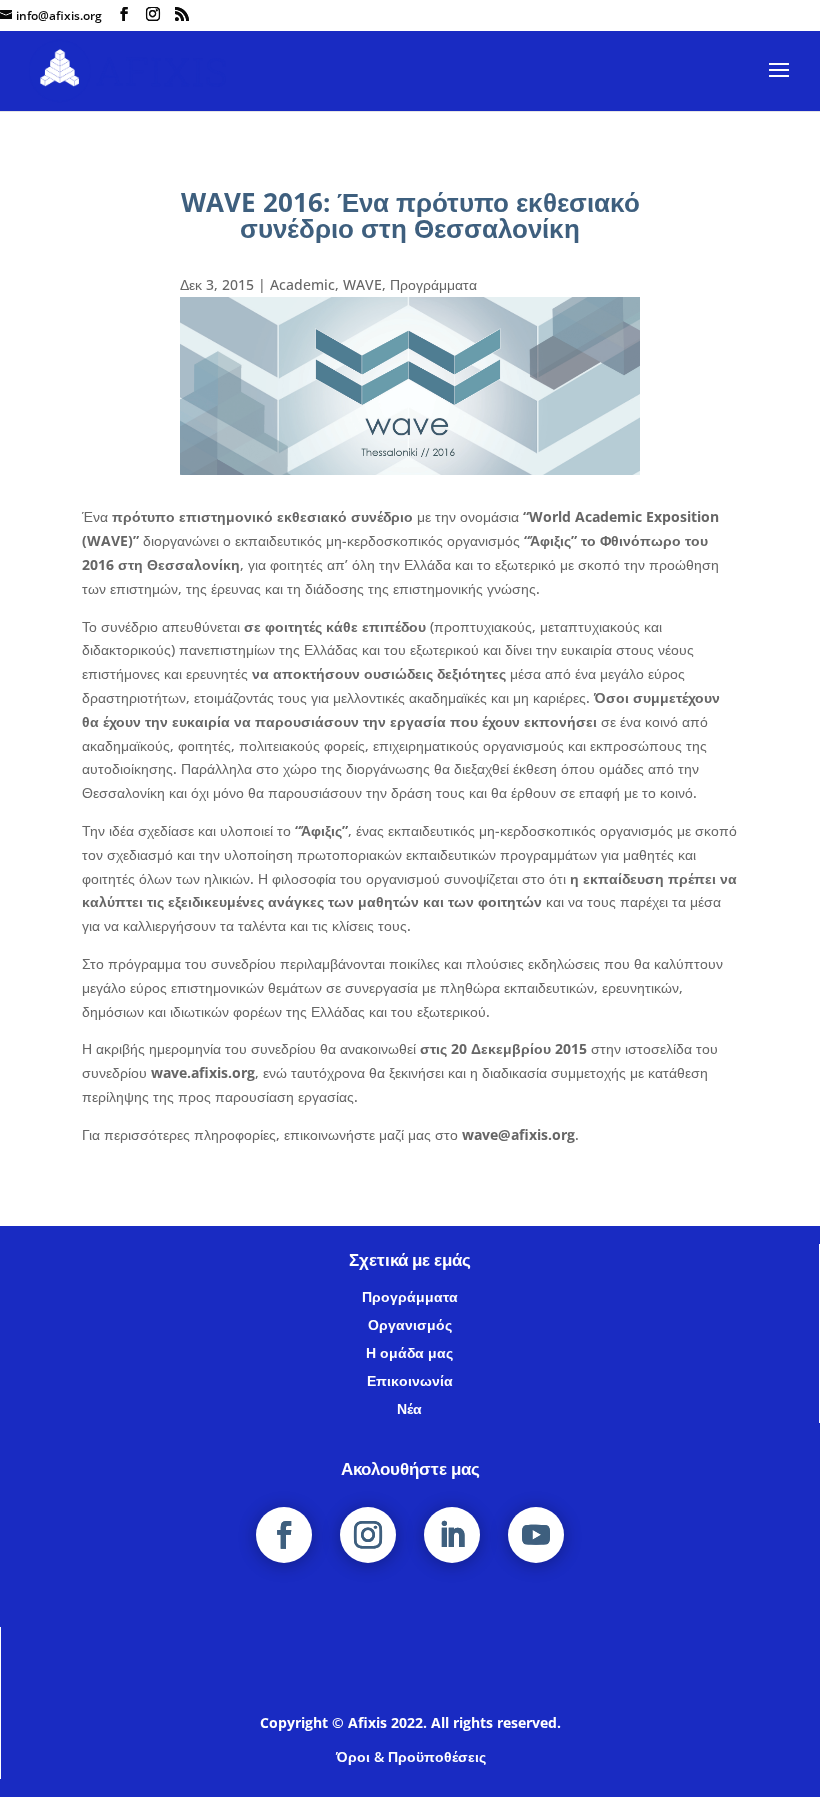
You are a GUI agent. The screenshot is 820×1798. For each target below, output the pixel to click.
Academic (302, 284)
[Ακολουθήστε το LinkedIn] (452, 1535)
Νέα (409, 1408)
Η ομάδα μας (409, 1352)
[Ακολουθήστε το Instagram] (368, 1535)
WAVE (362, 284)
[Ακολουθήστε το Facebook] (284, 1535)
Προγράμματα (433, 284)
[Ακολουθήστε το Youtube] (536, 1535)
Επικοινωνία (410, 1380)
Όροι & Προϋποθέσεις (411, 1756)
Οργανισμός (410, 1324)
